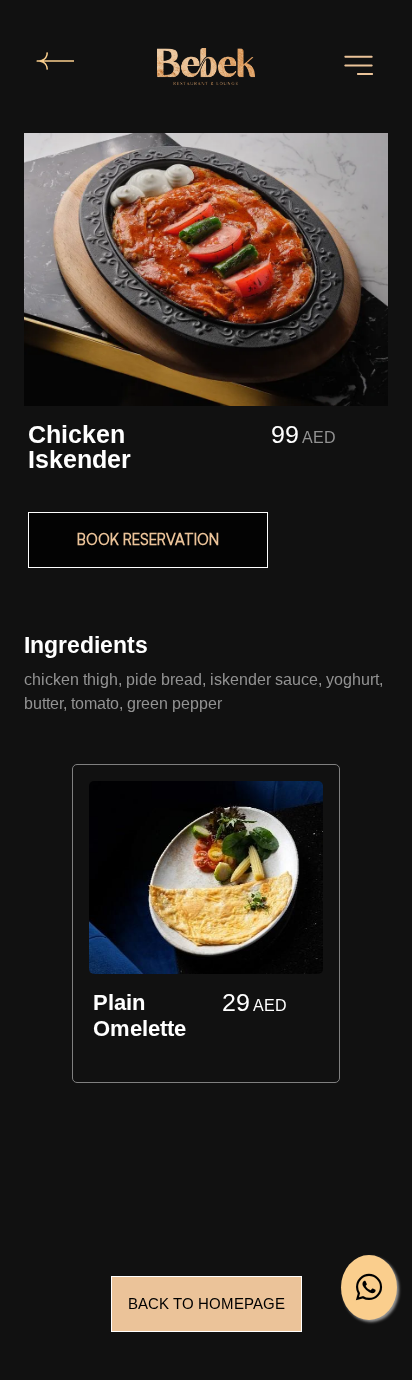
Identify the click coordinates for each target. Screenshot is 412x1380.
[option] (206, 927)
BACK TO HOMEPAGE (206, 1303)
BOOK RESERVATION (148, 539)
